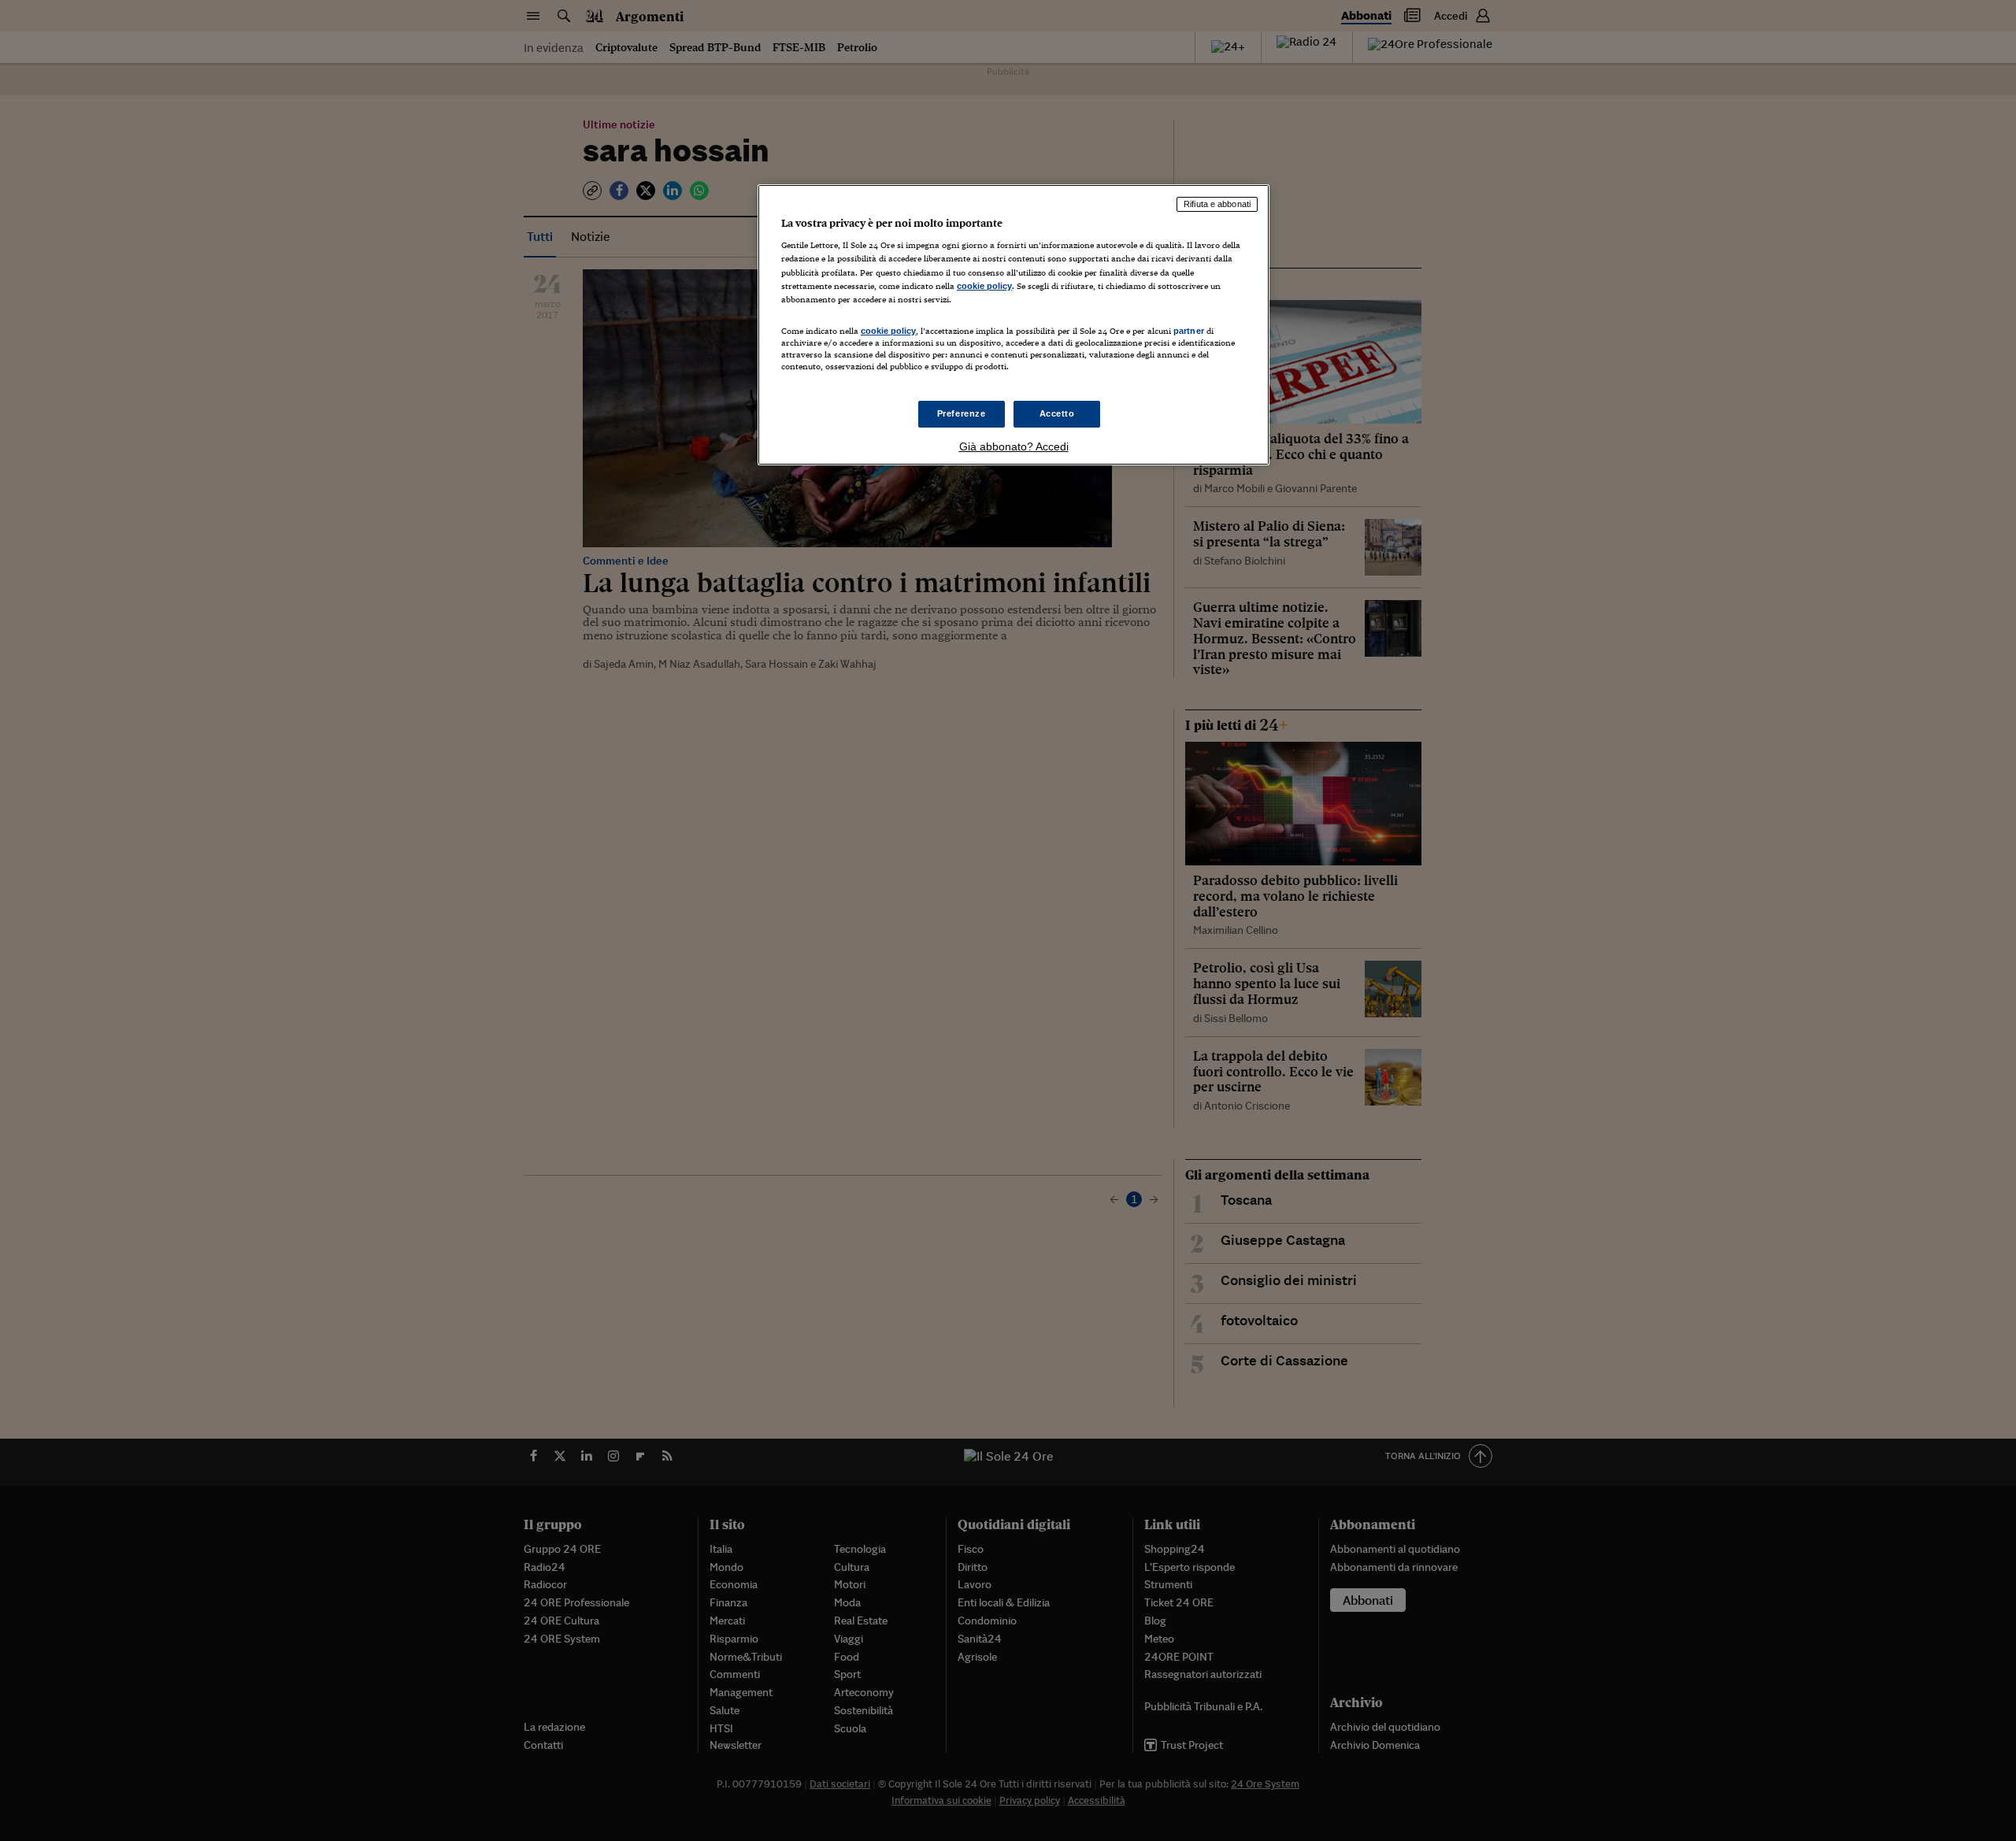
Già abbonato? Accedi (1014, 446)
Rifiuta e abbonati (1217, 204)
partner (1189, 331)
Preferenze (962, 413)
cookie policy (984, 286)
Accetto (1057, 413)
